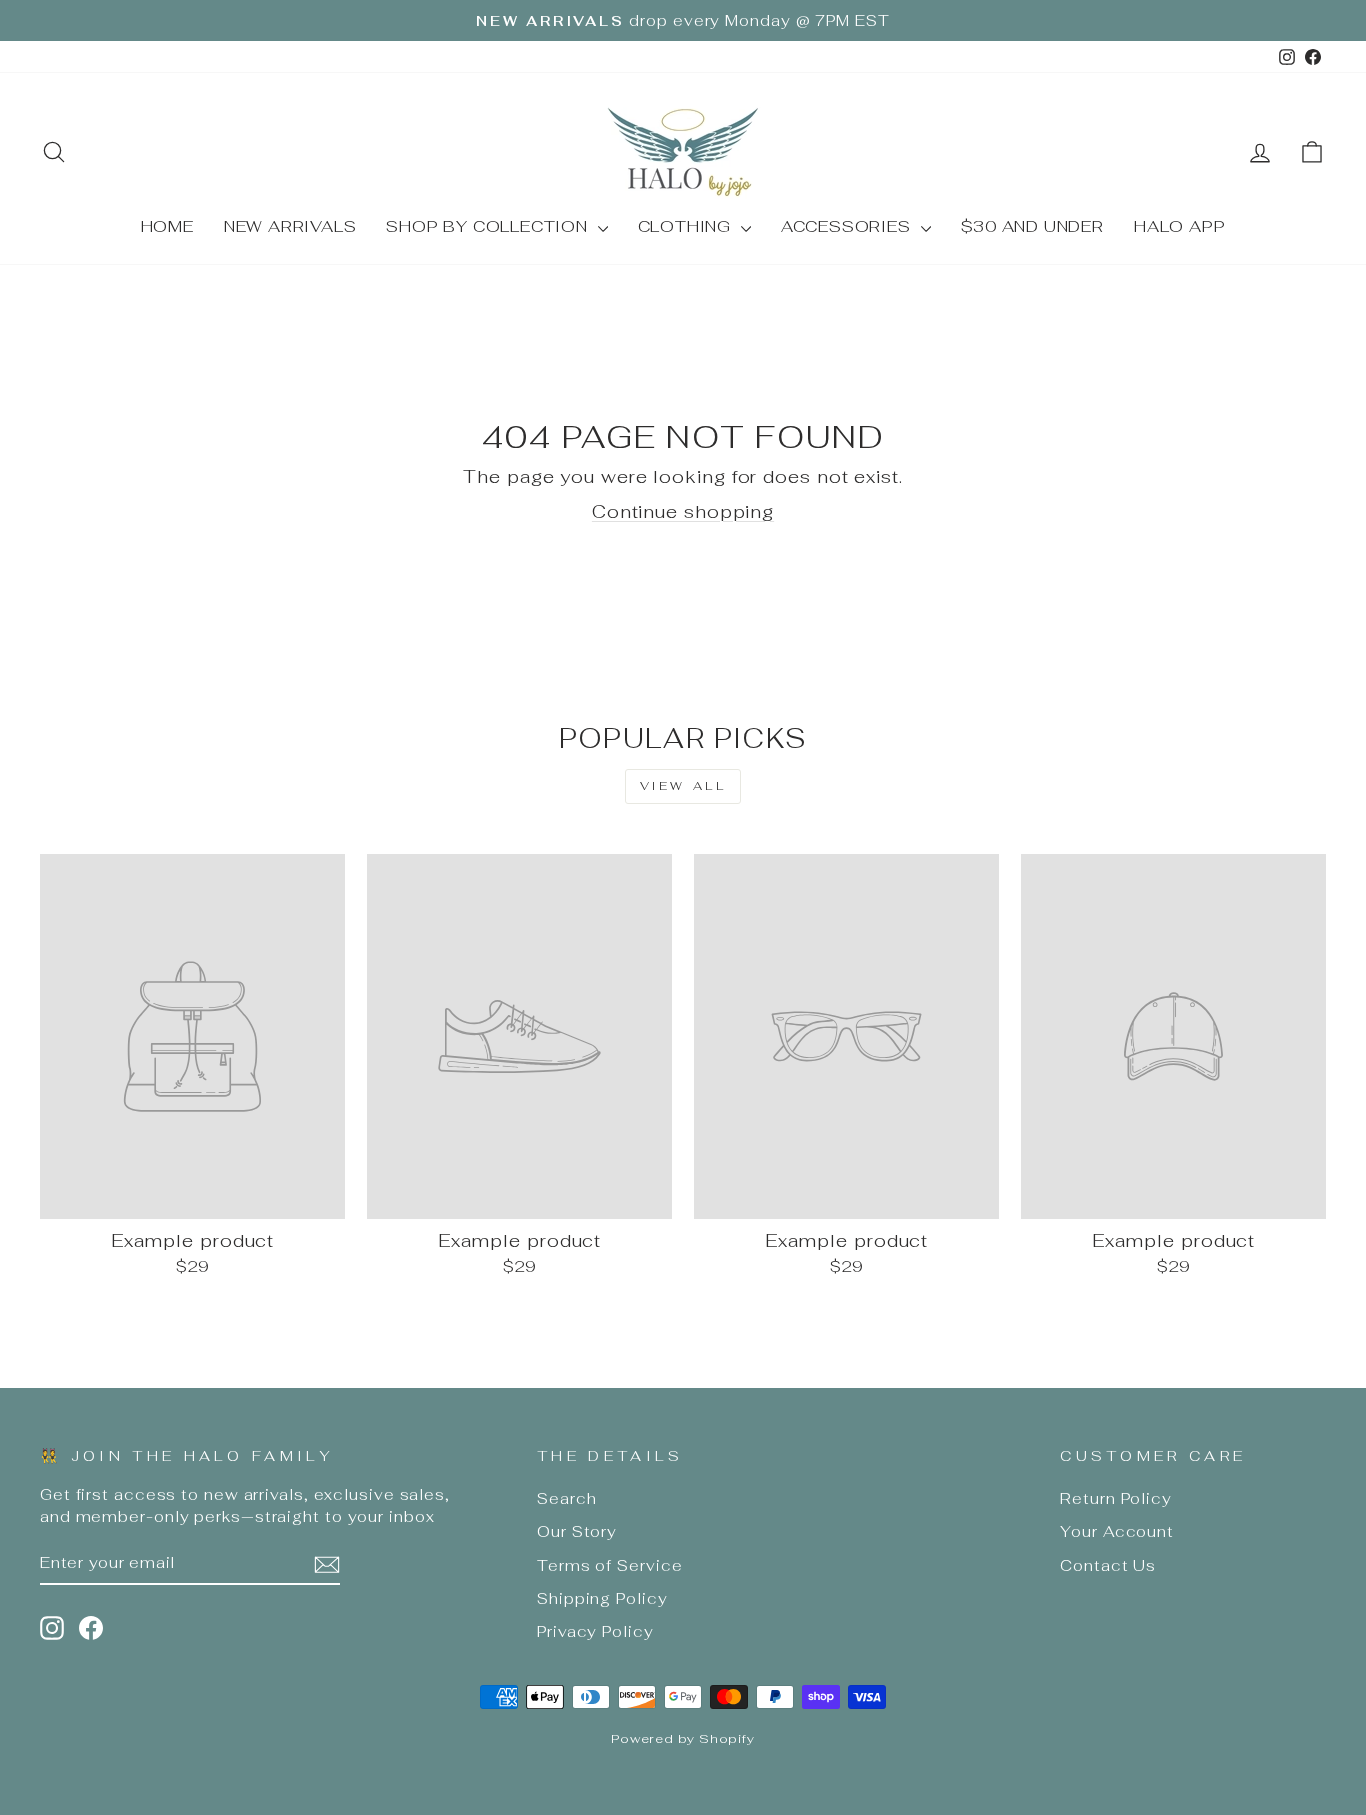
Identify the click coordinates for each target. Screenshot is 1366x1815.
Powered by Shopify (683, 1738)
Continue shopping (683, 511)
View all (683, 786)
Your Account (1117, 1531)
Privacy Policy (595, 1631)
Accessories (848, 226)
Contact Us (1108, 1565)
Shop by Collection (489, 226)
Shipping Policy (602, 1598)
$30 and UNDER (1032, 226)
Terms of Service (609, 1565)
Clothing (687, 226)
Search (566, 1498)
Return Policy (1116, 1498)
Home (167, 226)
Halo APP (1179, 226)
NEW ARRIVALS (290, 226)
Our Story (577, 1531)
